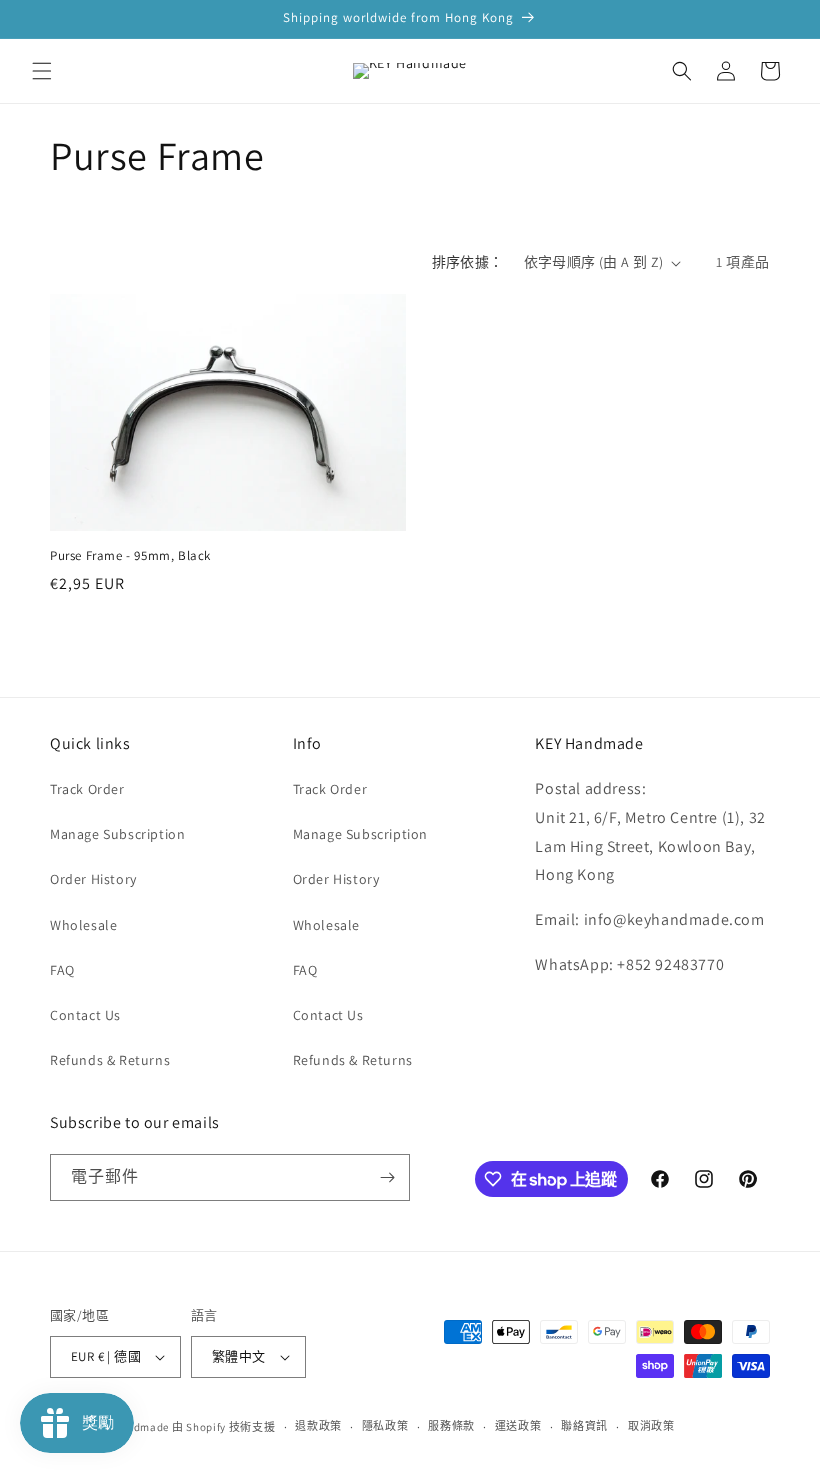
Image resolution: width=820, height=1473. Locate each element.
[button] (42, 71)
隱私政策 (385, 1426)
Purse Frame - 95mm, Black (130, 556)
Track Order (87, 789)
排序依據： (468, 262)
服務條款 (451, 1426)
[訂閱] (387, 1177)
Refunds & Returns (110, 1060)
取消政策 (651, 1426)
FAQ (62, 970)
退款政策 (318, 1426)
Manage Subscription (117, 834)
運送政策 (518, 1426)
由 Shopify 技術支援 (224, 1427)
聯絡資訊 (584, 1426)
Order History (93, 879)
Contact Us (85, 1015)
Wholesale (83, 925)
